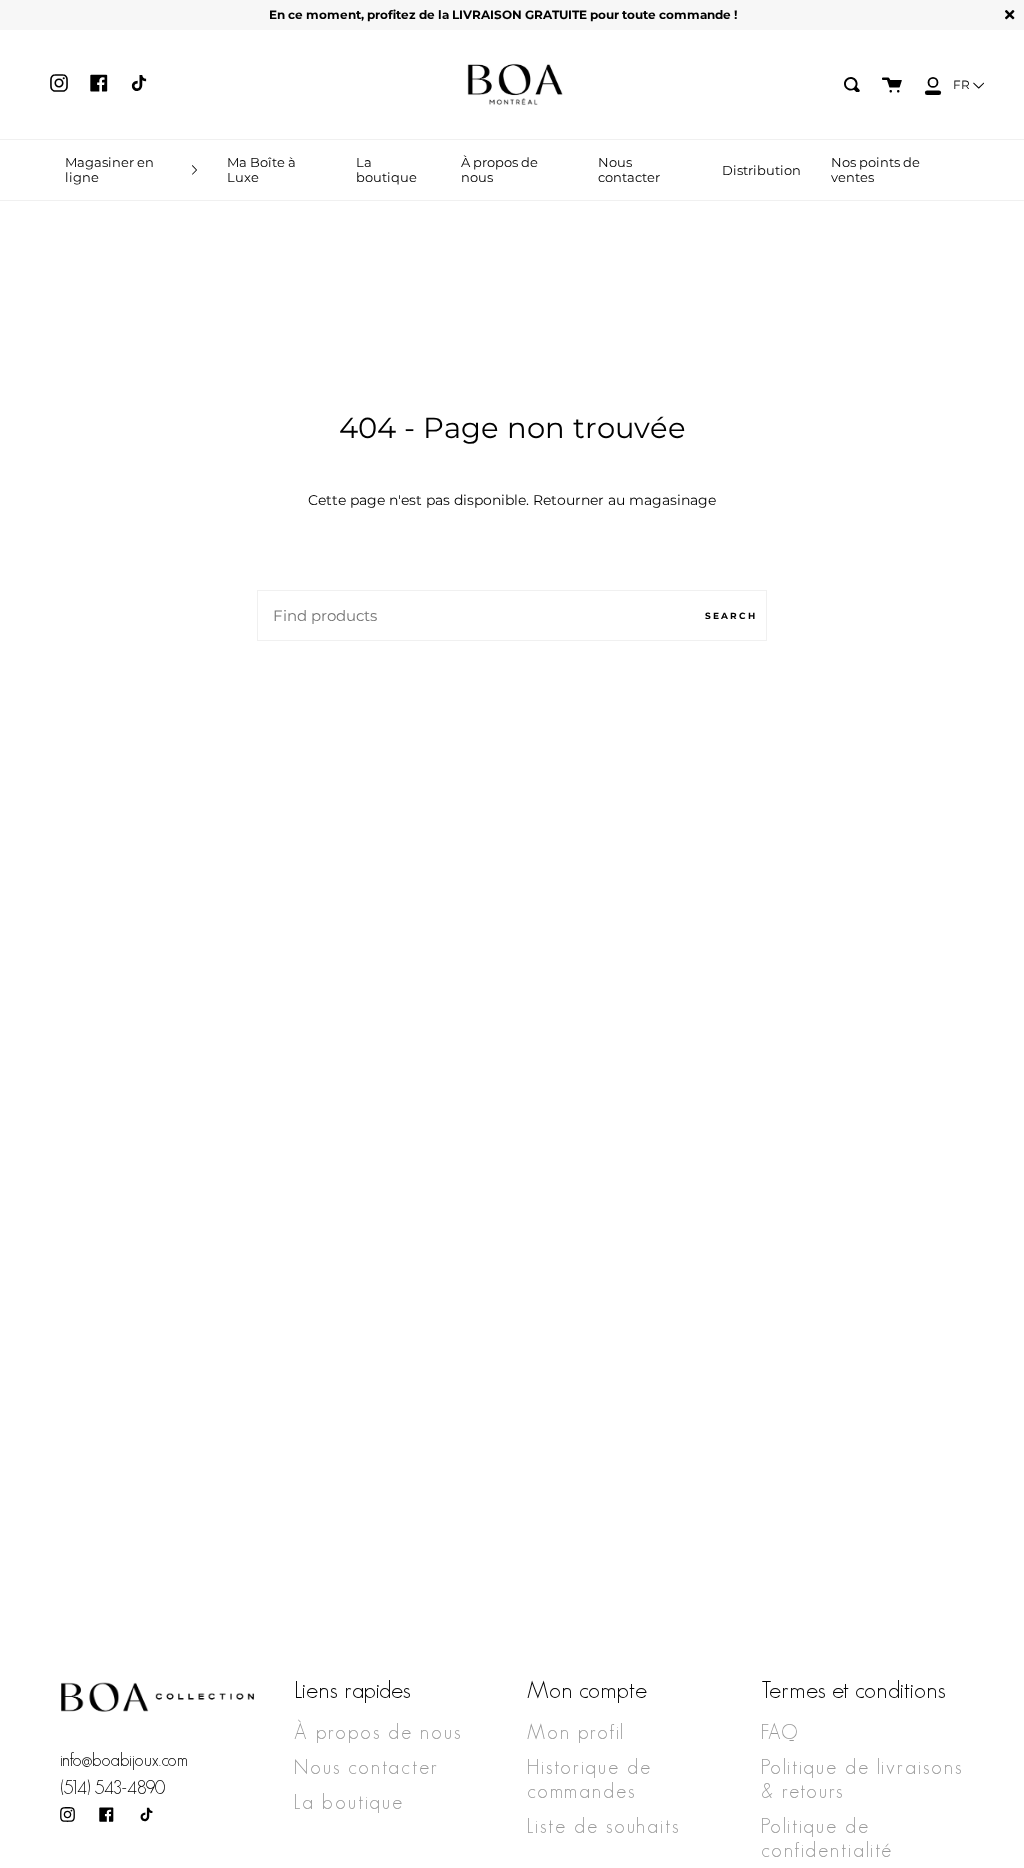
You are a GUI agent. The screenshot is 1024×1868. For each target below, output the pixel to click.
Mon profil (576, 1732)
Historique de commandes (589, 1779)
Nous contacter (366, 1767)
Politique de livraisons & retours (862, 1779)
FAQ (780, 1732)
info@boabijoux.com (124, 1760)
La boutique (349, 1802)
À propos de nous (378, 1732)
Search (731, 615)
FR (963, 84)
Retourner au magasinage (624, 500)
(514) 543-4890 (112, 1788)
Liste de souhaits (603, 1826)
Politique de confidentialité (827, 1838)
